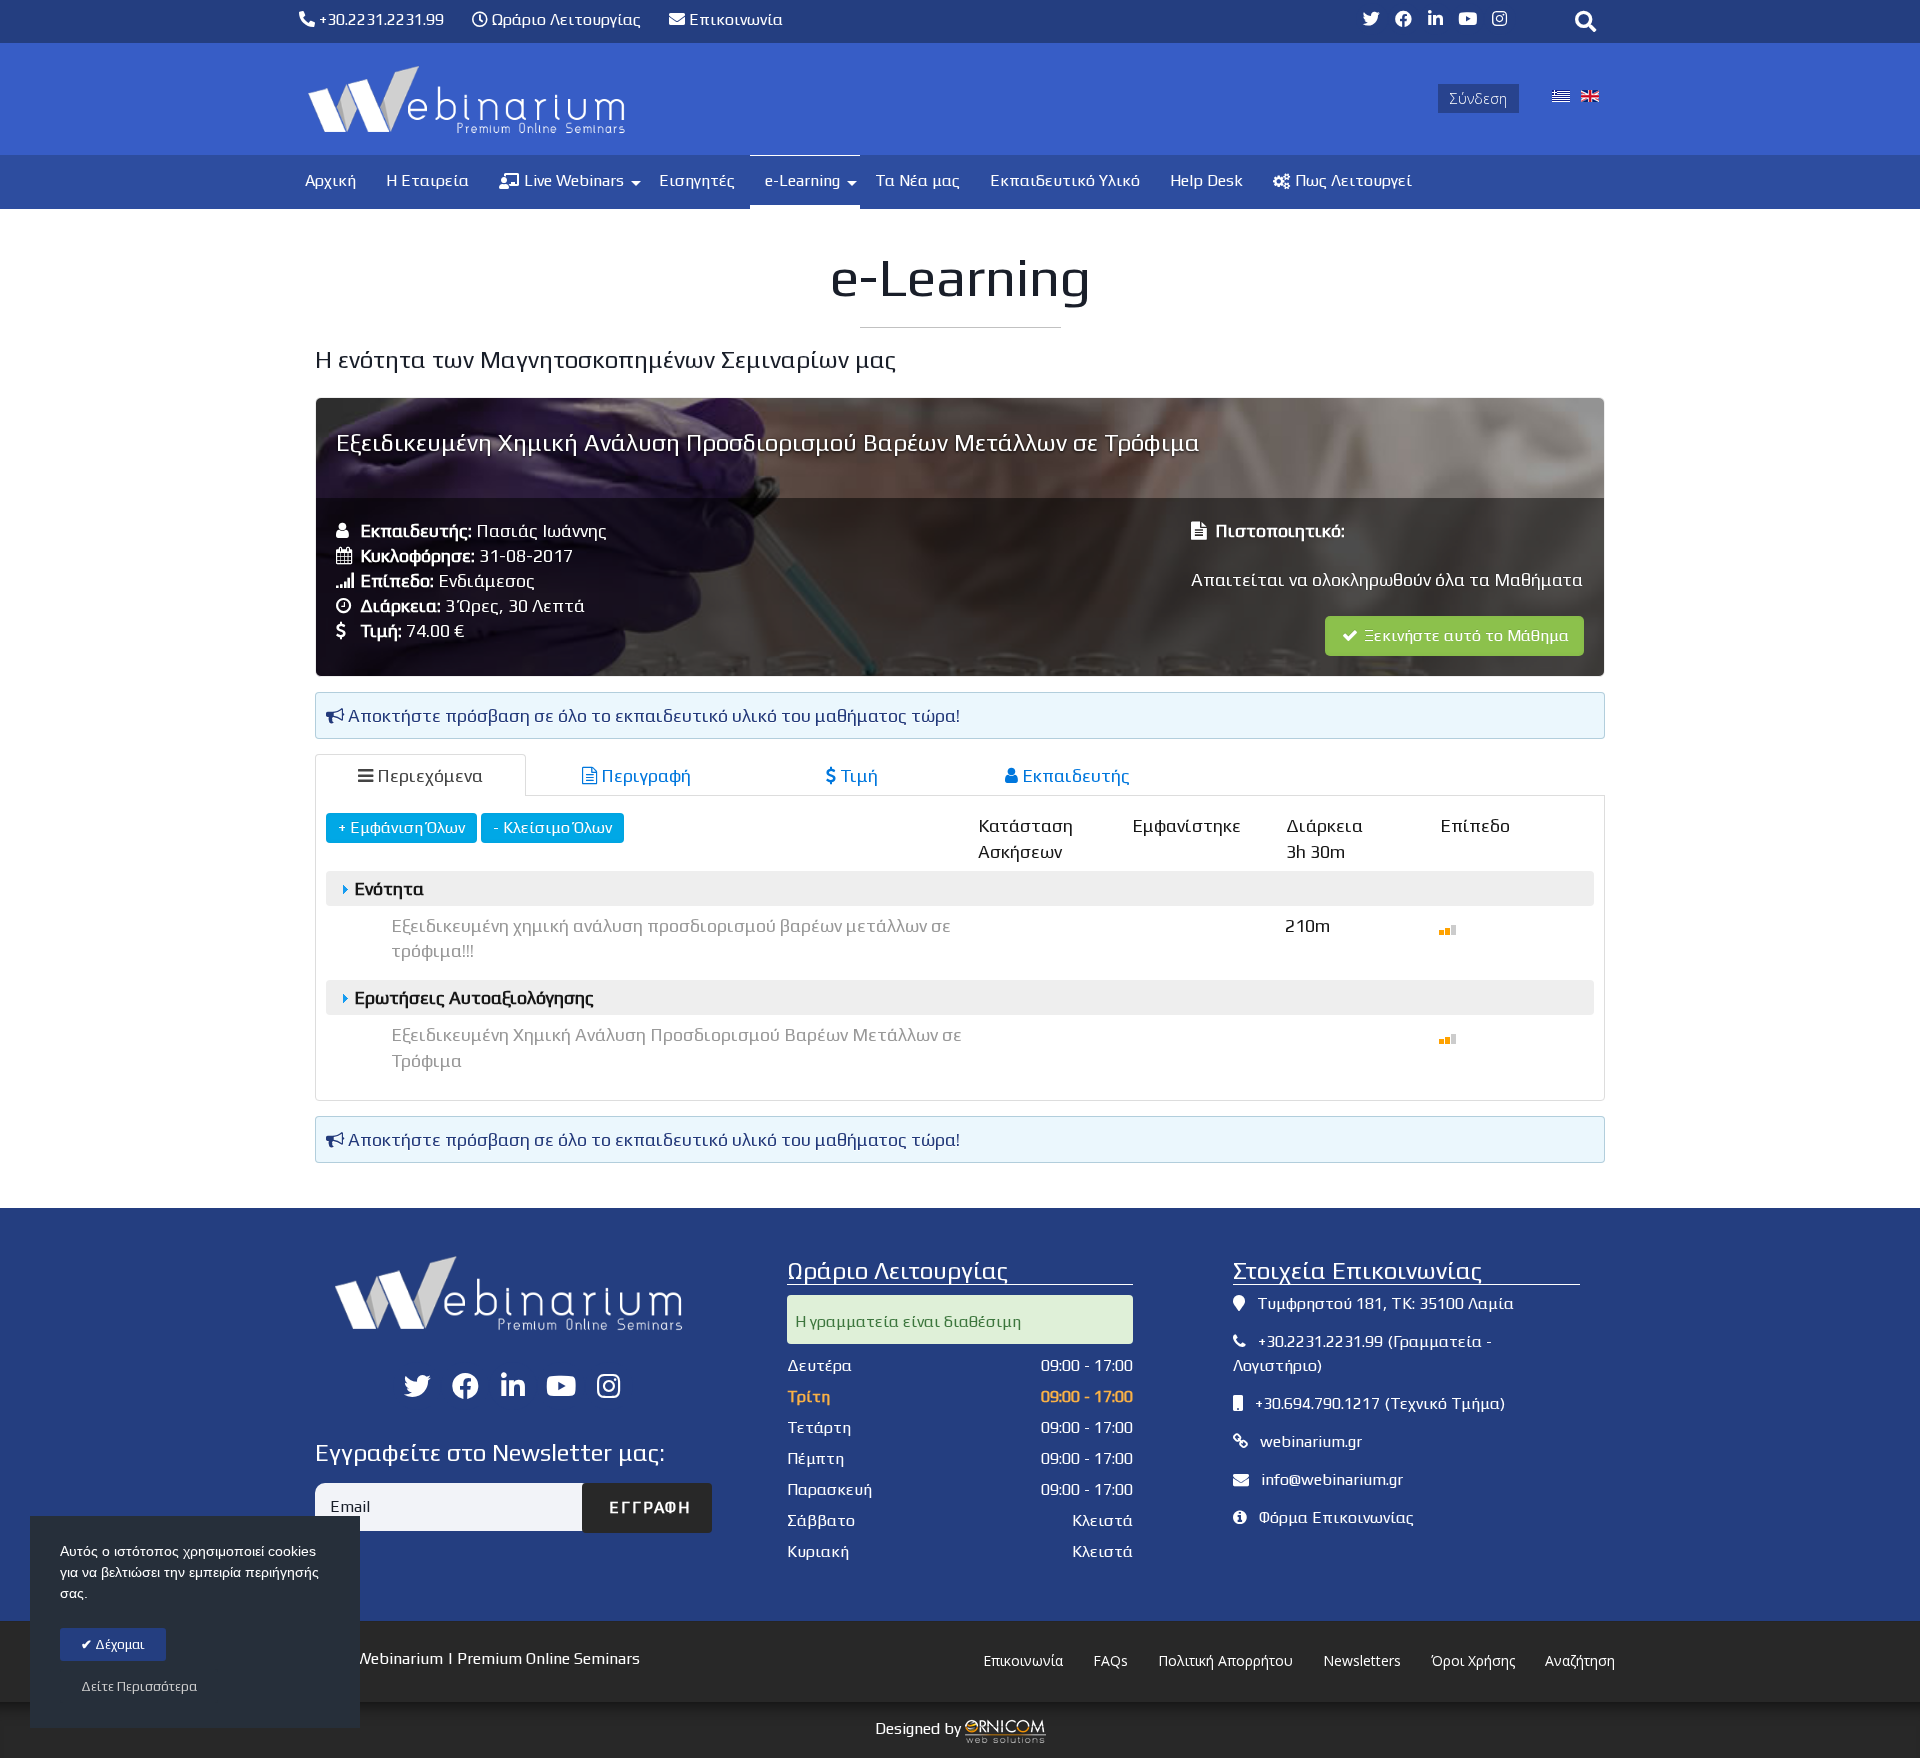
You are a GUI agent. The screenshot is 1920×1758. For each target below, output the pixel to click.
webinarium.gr (1311, 1441)
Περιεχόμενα (428, 775)
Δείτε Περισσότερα (139, 1686)
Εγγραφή (647, 1507)
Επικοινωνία (734, 19)
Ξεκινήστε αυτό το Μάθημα (1464, 635)
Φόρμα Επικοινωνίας (1336, 1517)
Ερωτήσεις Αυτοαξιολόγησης (472, 997)
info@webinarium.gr (1332, 1479)
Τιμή (857, 775)
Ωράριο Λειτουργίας (564, 19)
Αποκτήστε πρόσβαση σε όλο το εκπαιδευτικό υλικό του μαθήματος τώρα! (652, 715)
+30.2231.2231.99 (379, 19)
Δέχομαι (118, 1644)
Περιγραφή (644, 775)
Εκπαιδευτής (1074, 775)
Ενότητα (387, 888)
